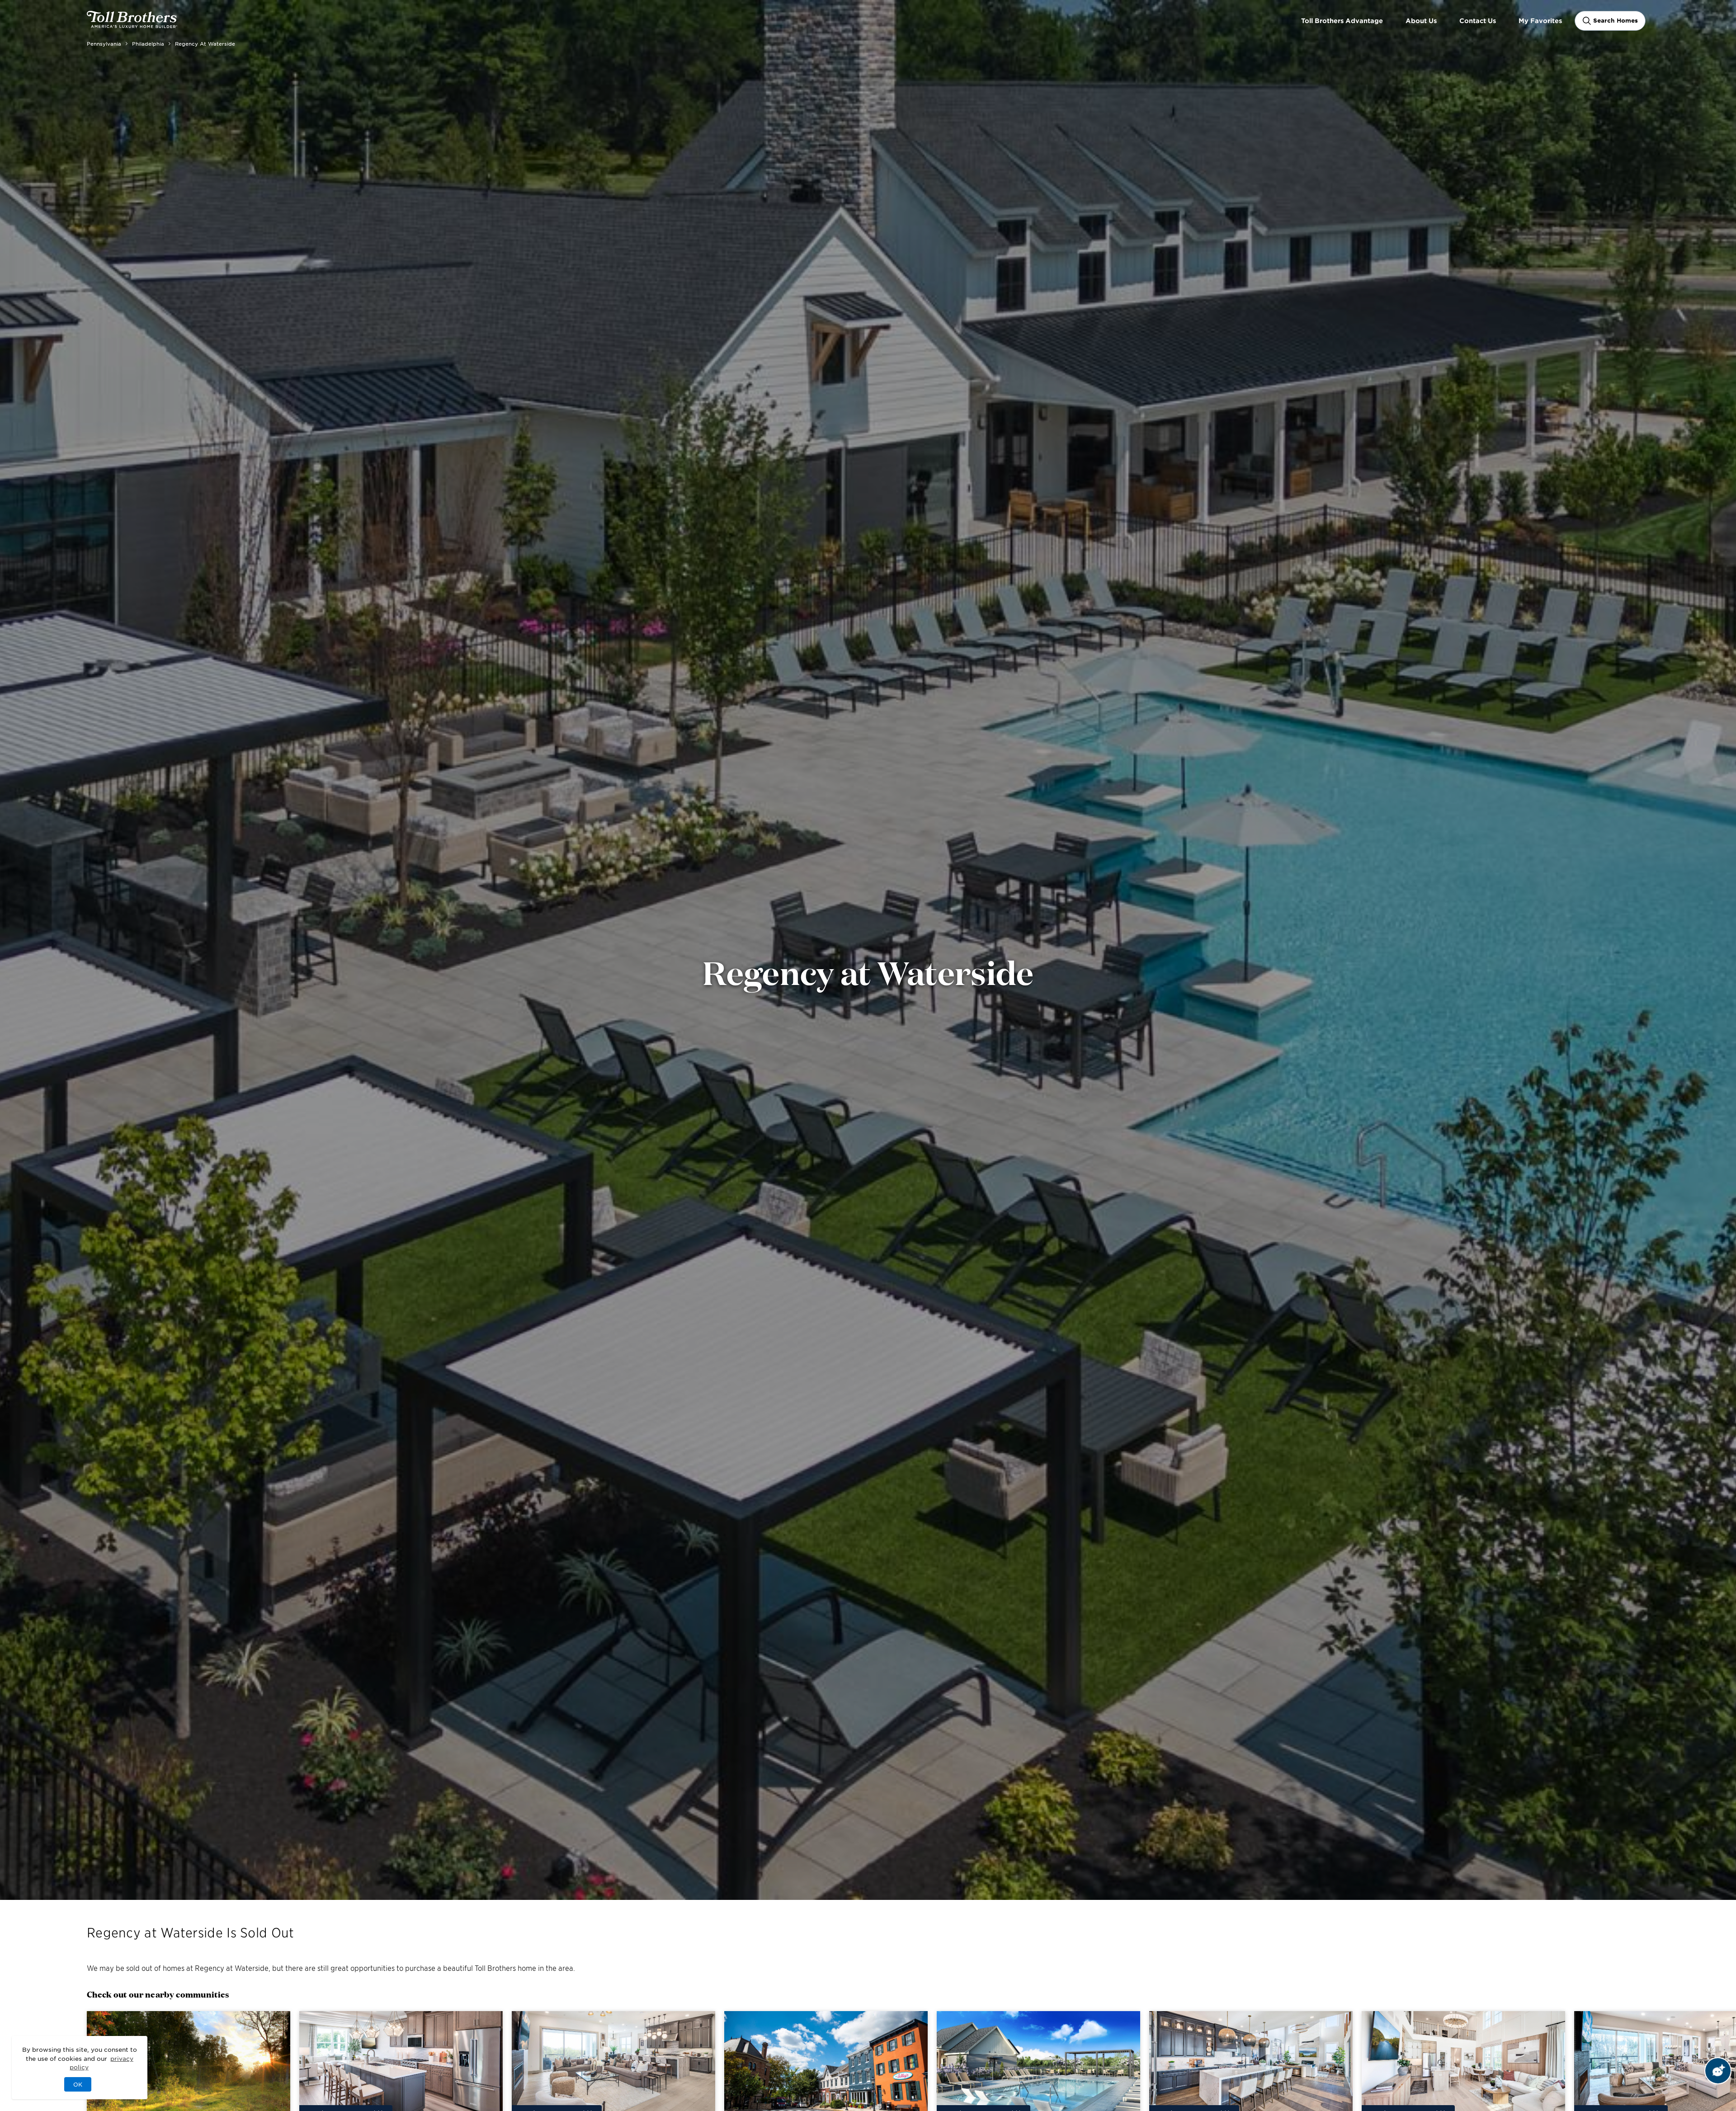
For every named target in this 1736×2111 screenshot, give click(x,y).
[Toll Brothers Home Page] (132, 25)
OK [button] (78, 2084)
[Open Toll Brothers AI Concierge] (1718, 2071)
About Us (1421, 21)
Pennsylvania (104, 43)
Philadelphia (148, 43)
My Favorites (1540, 21)
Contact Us (1478, 21)
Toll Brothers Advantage (1342, 21)
